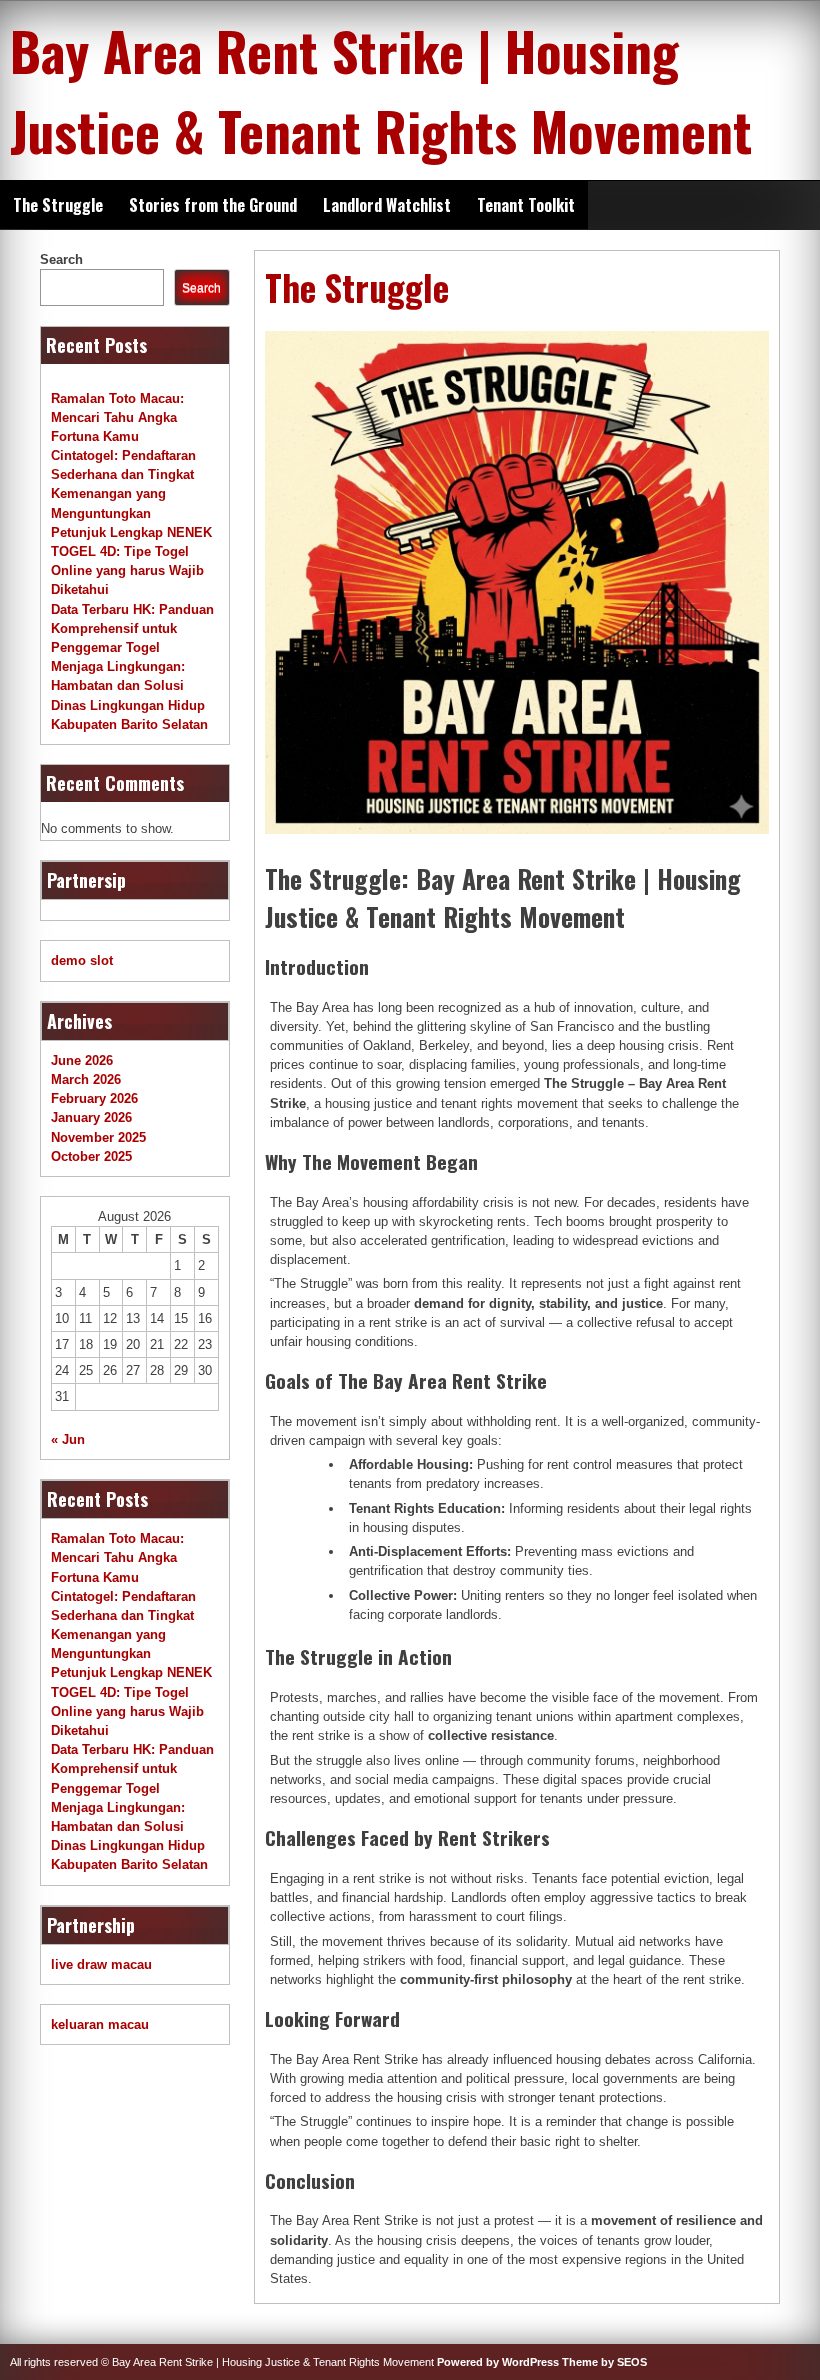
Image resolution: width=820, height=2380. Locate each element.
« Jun (68, 1439)
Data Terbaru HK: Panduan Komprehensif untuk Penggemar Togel (132, 628)
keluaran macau (100, 2024)
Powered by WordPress (498, 2362)
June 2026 (82, 1060)
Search (61, 259)
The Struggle (58, 205)
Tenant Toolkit (526, 205)
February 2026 (94, 1098)
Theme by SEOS (604, 2362)
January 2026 (91, 1117)
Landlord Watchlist (387, 205)
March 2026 (86, 1079)
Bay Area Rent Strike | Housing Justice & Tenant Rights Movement (381, 90)
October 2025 (91, 1156)
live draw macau (101, 1964)
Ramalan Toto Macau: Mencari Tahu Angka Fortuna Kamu (117, 417)
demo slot (82, 960)
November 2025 (98, 1137)
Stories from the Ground (213, 205)
